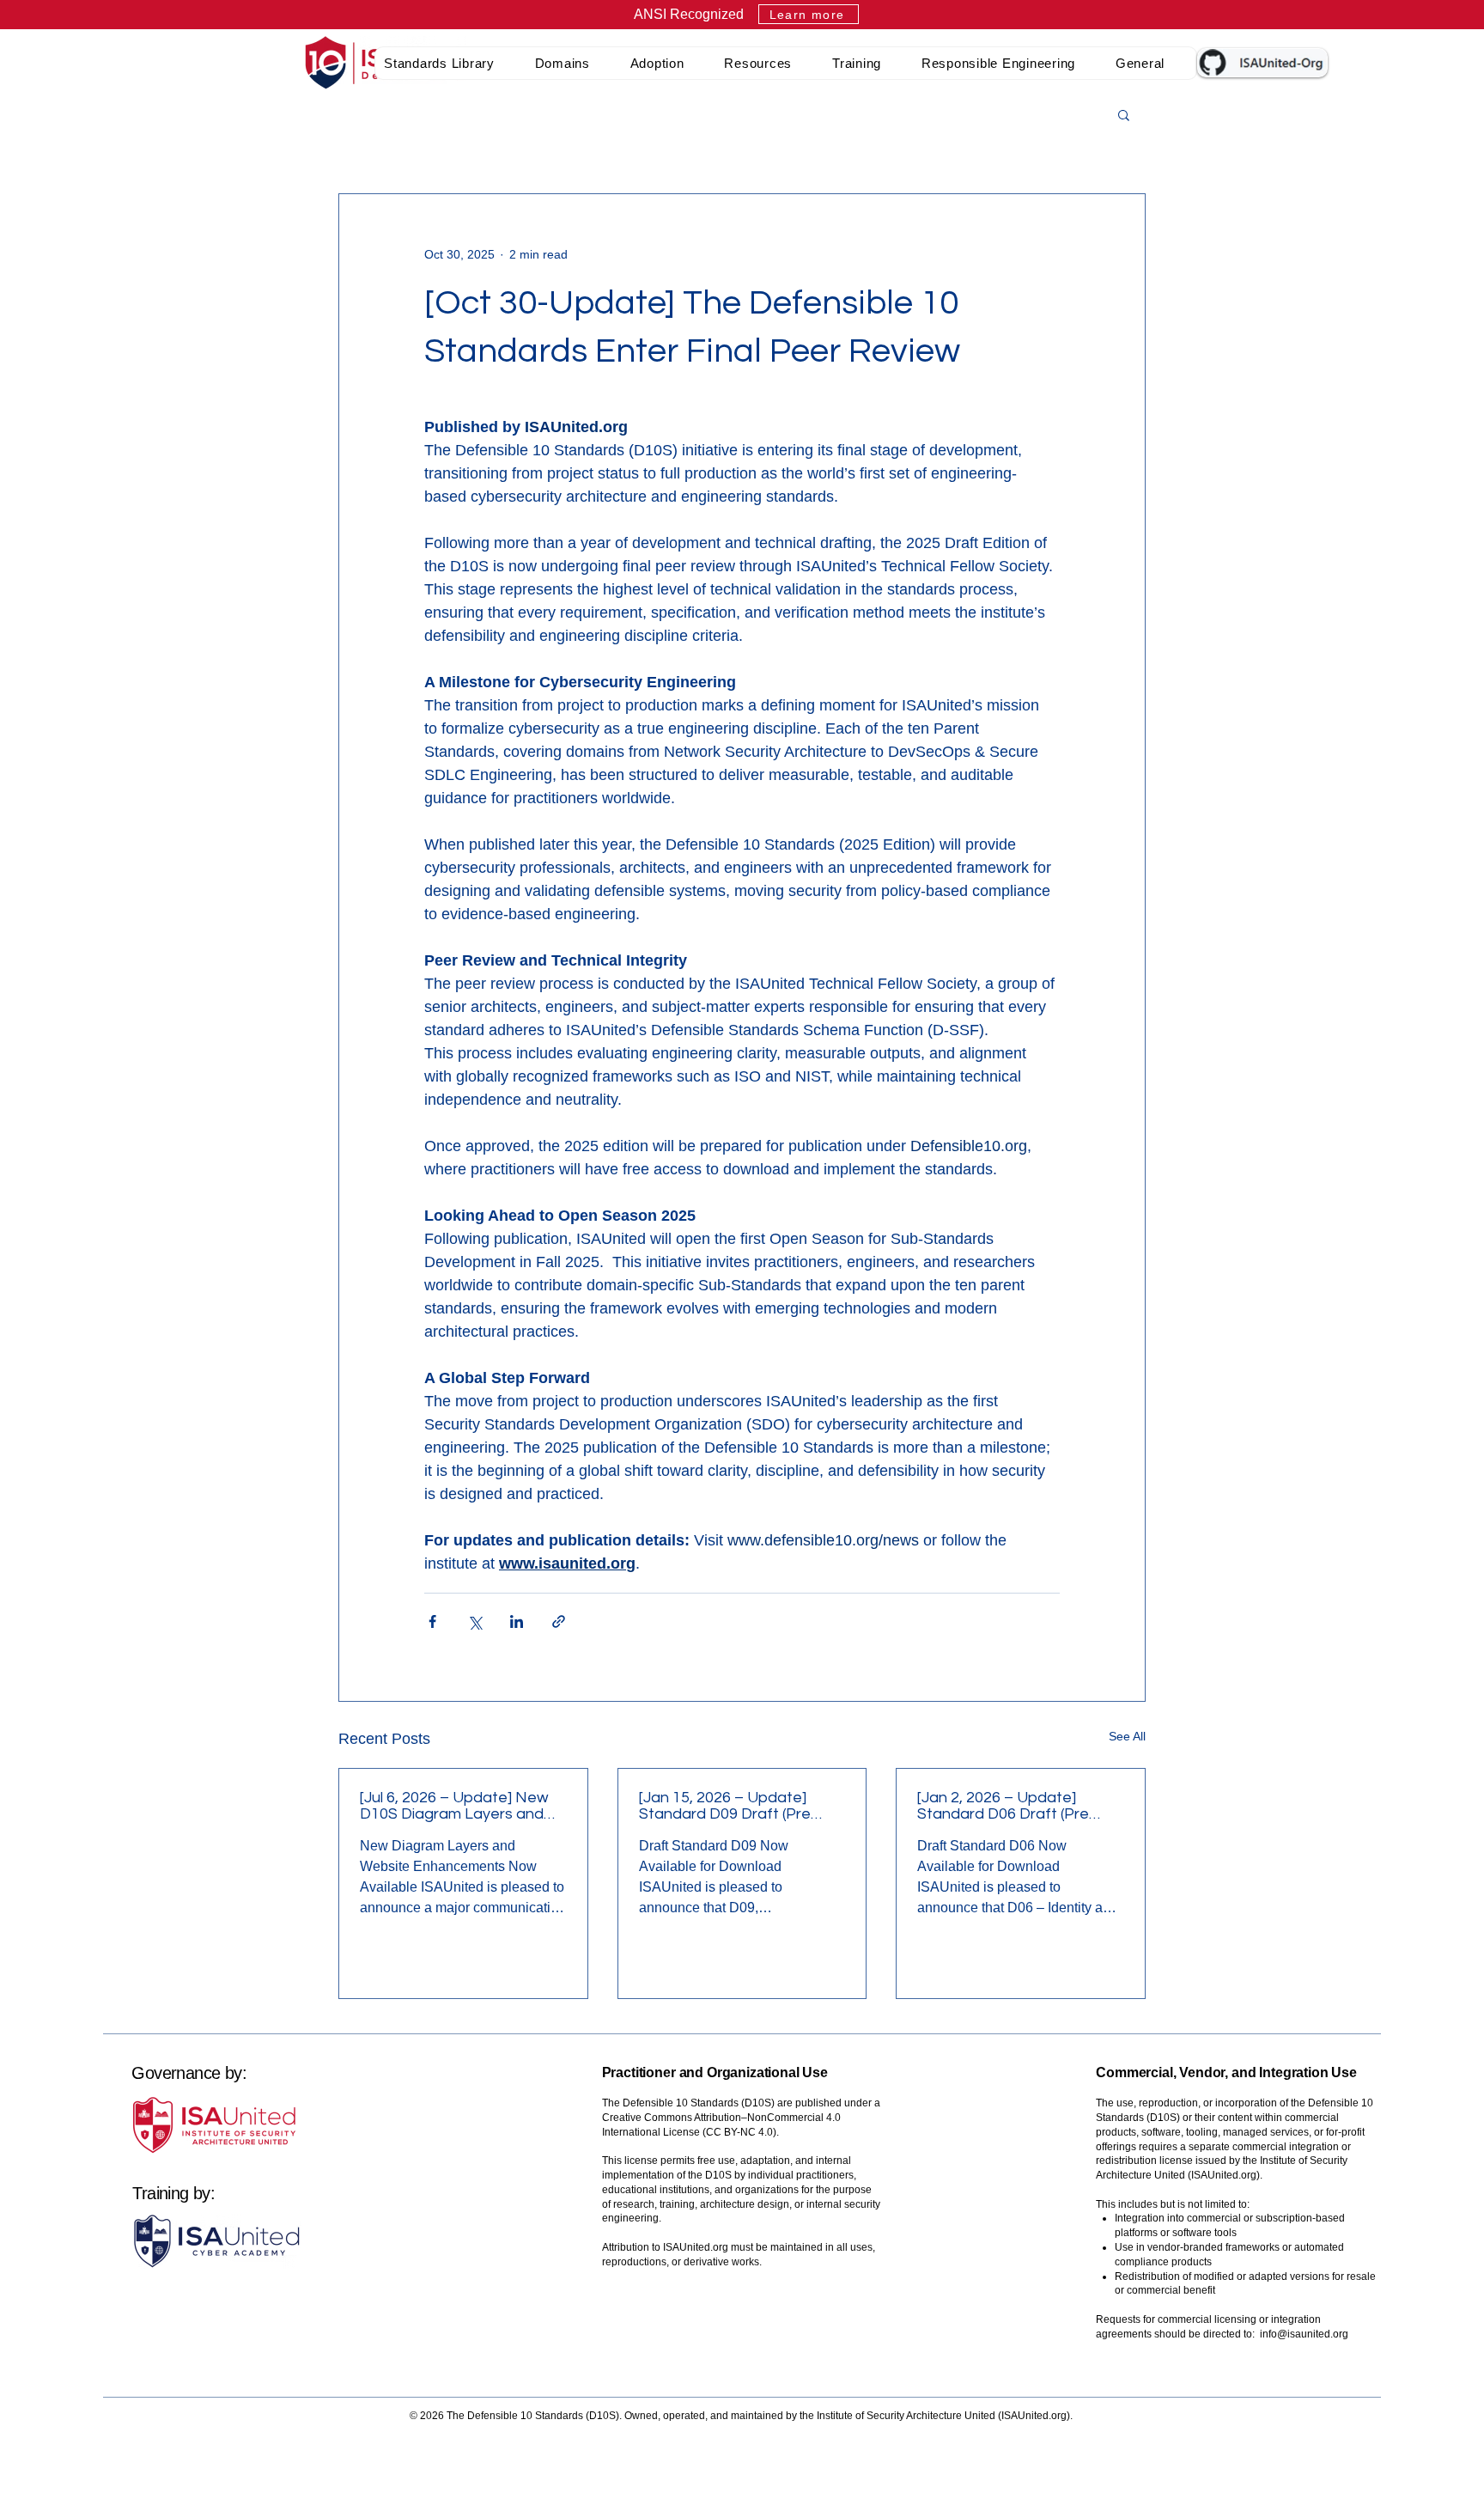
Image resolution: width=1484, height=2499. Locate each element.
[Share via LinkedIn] (517, 1621)
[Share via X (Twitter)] (474, 1621)
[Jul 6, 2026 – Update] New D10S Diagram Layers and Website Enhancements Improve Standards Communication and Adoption (454, 1806)
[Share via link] (559, 1621)
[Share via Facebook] (432, 1621)
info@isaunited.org (1304, 2334)
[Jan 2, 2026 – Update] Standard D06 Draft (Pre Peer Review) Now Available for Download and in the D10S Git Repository (1016, 1806)
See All (1127, 1736)
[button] (451, 63)
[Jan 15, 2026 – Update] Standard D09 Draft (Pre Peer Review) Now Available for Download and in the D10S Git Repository (738, 1806)
